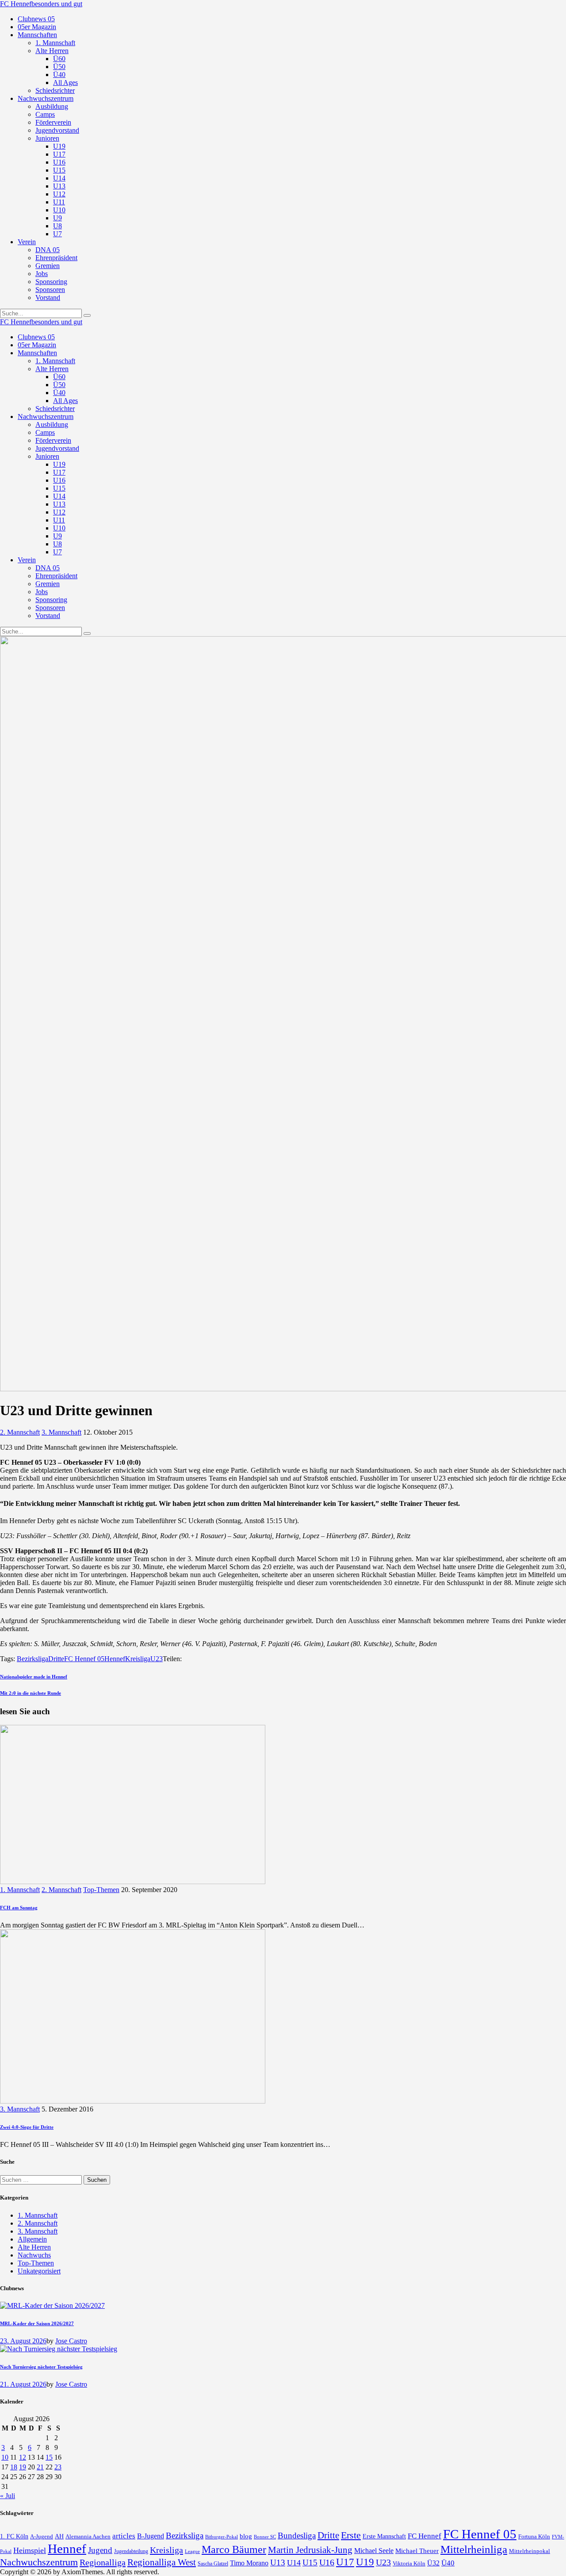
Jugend (100, 2550)
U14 (294, 2563)
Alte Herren (34, 2247)
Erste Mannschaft (384, 2536)
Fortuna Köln (534, 2536)
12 (23, 2457)
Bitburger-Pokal (222, 2537)
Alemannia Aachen (88, 2537)
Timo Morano (249, 2563)
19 (23, 2467)
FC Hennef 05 (84, 1659)
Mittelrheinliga (474, 2549)
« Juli (8, 2496)
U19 (365, 2562)
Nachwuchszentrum (39, 2562)
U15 (310, 2563)
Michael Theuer (417, 2551)
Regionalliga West (162, 2562)
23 (58, 2467)
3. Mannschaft (61, 1432)
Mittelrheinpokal (530, 2551)
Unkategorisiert (39, 2271)
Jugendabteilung (131, 2551)
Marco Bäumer (234, 2549)
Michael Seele (374, 2551)
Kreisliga (138, 1659)
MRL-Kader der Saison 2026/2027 (37, 2323)
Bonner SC (265, 2537)
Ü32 (433, 2563)
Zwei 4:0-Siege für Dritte (27, 2127)
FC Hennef (424, 2536)
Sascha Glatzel (213, 2564)
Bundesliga (297, 2536)
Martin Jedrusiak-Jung (310, 2550)
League (192, 2551)
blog (246, 2536)
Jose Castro (71, 2341)
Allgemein (32, 2239)
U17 (345, 2562)
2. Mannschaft (20, 1432)
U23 (157, 1659)
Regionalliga (103, 2562)
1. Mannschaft (20, 1890)
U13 (278, 2563)
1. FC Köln (14, 2536)
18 (14, 2467)
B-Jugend (151, 2536)
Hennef (115, 1659)
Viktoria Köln (409, 2563)
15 (49, 2457)
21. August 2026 (23, 2384)
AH (59, 2536)
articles (124, 2536)
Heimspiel (30, 2550)
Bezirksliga (33, 1659)
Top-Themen (101, 1890)
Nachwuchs (34, 2255)
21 (40, 2467)
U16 (327, 2562)
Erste (351, 2535)
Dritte (56, 1659)
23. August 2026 (23, 2341)
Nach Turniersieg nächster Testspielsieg (41, 2367)
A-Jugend (42, 2537)
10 (5, 2457)
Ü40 (448, 2563)
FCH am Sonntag (19, 1908)
